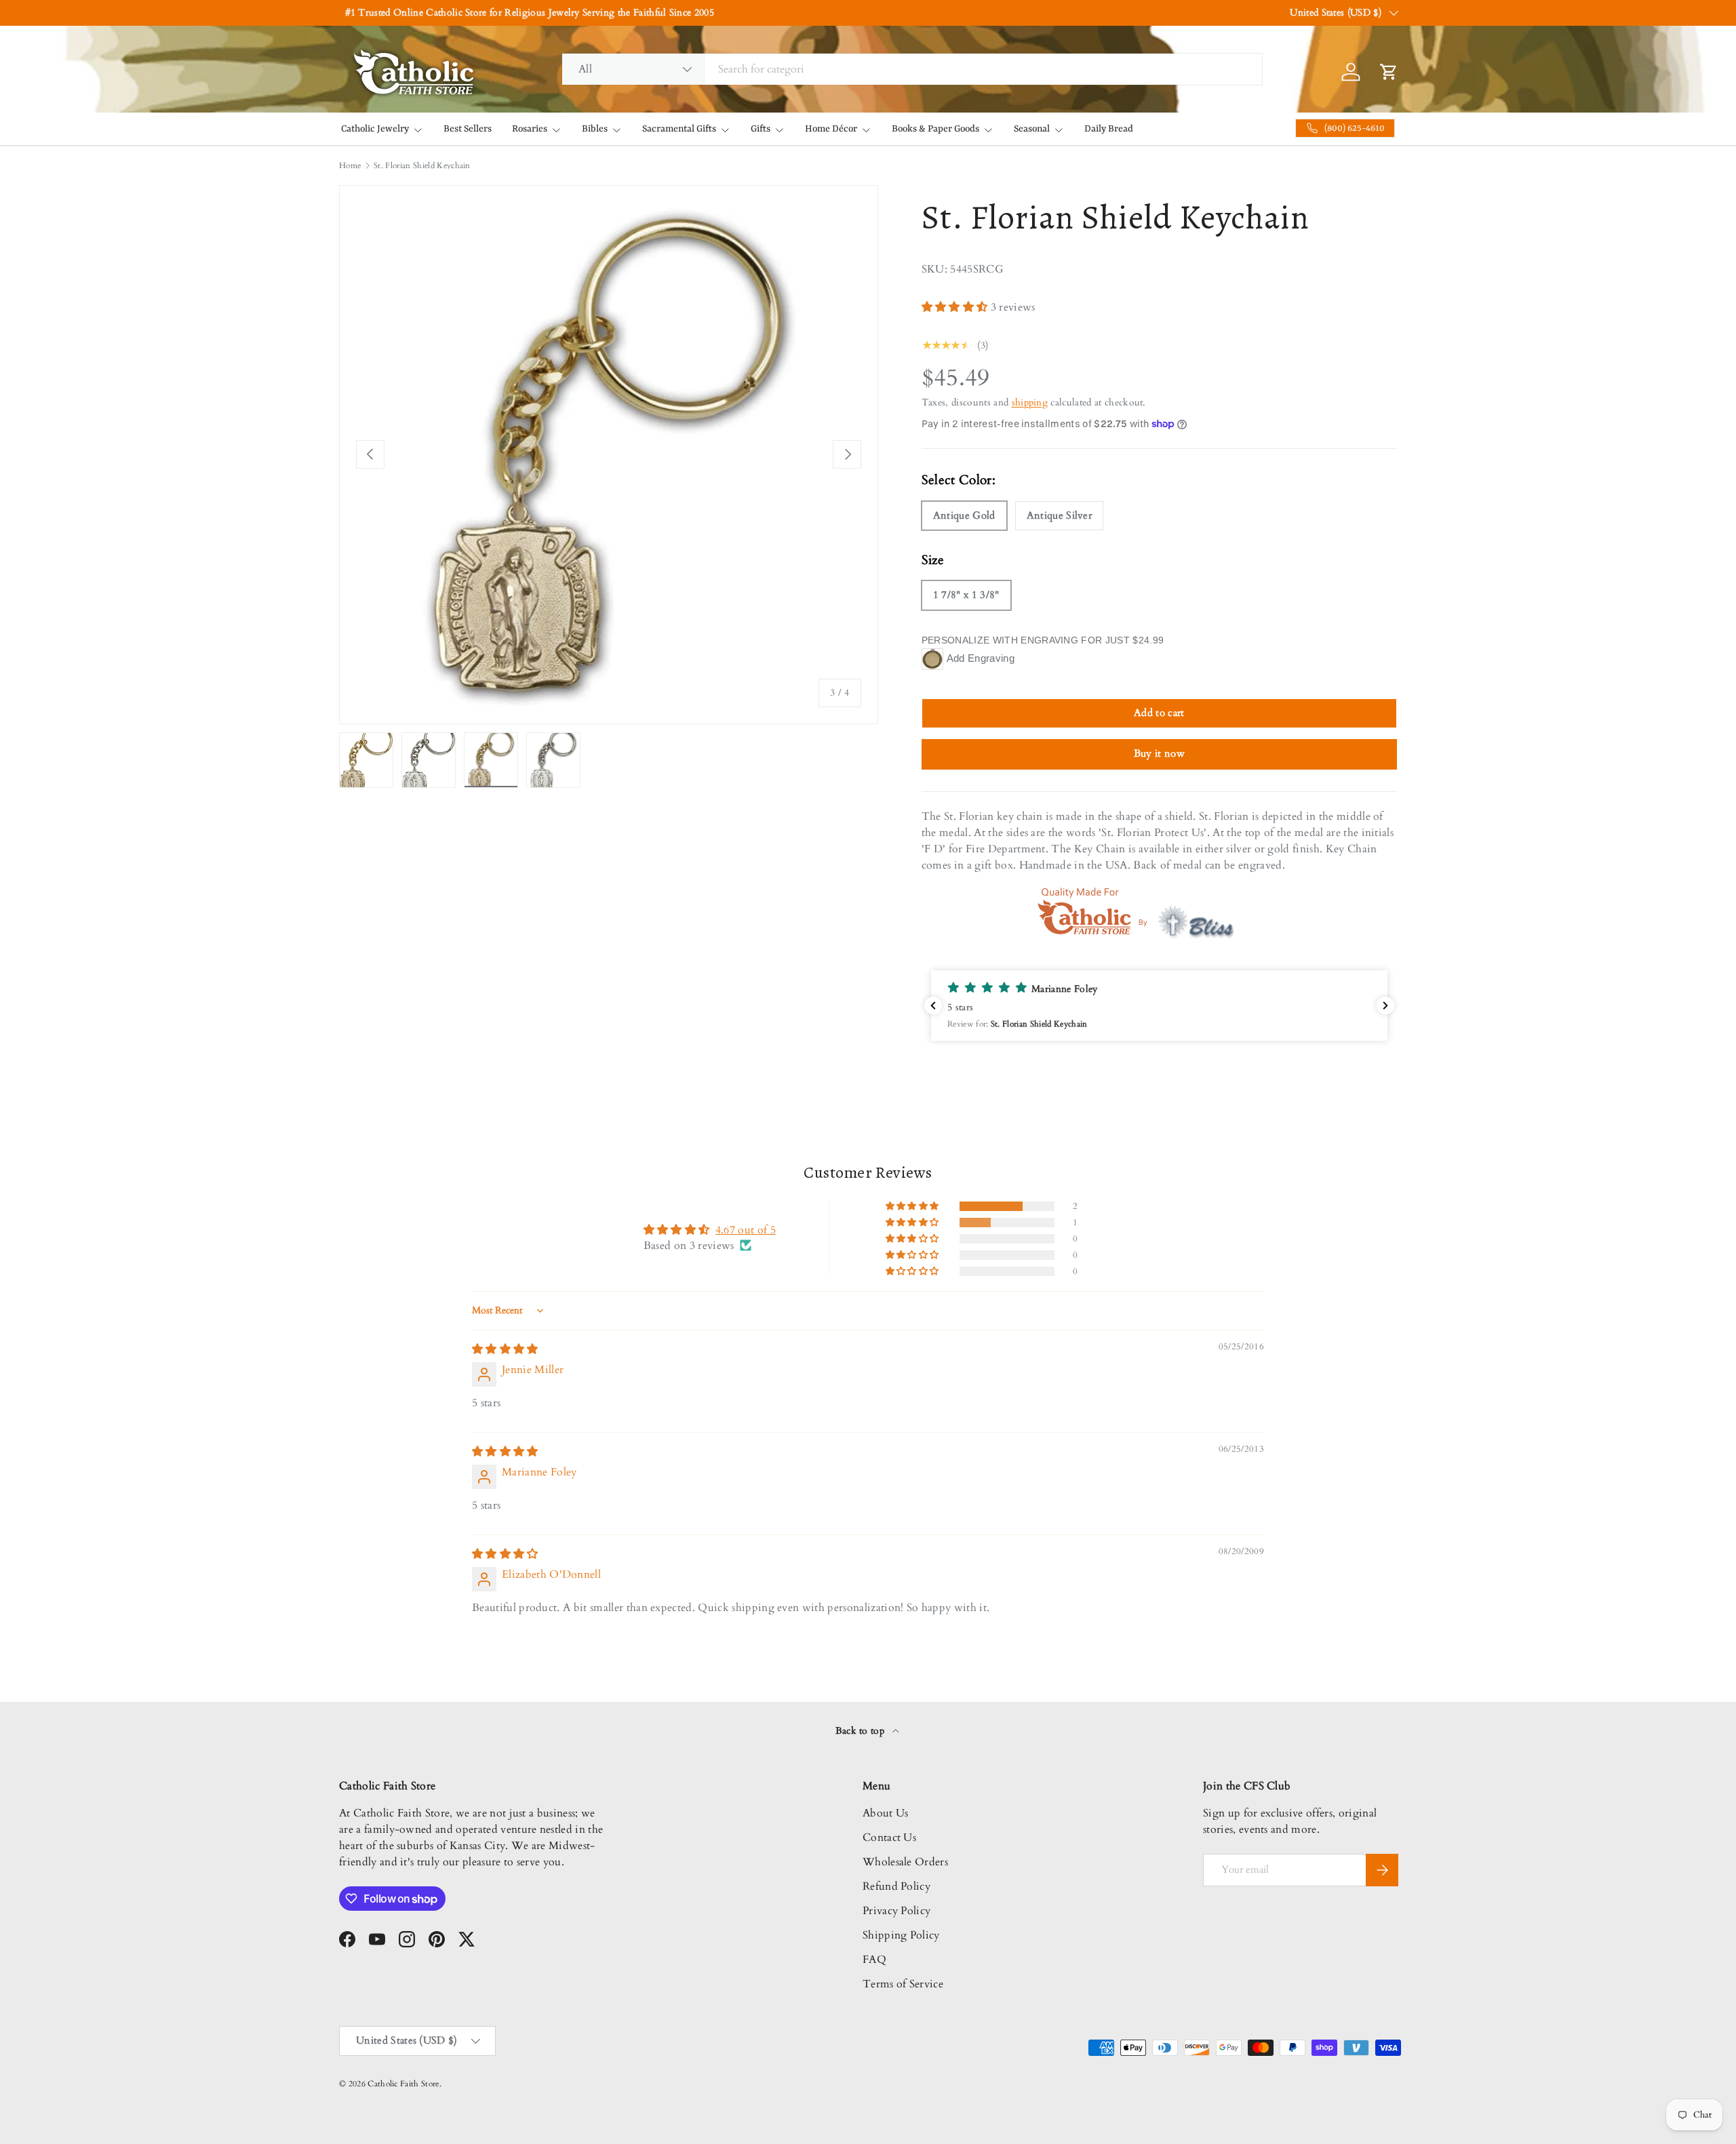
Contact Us (889, 1838)
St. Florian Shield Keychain (422, 165)
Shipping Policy (901, 1935)
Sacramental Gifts (679, 129)
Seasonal (1032, 129)
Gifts (761, 129)
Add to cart (1159, 713)
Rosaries (530, 129)
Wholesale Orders (905, 1862)
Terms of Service (903, 1984)
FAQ (874, 1960)
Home (350, 165)
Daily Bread (1109, 129)
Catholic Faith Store (403, 2084)
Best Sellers (468, 129)
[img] (505, 1349)
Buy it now (1159, 753)
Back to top (862, 1731)
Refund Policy (896, 1886)
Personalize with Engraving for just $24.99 (1043, 640)
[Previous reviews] (933, 1006)
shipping (1030, 402)
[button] (956, 307)
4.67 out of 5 (746, 1230)
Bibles (595, 129)
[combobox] (912, 69)
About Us (886, 1813)
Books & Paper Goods (935, 129)
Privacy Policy (896, 1911)
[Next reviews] (1385, 1006)
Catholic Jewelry (375, 129)
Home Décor (831, 129)
